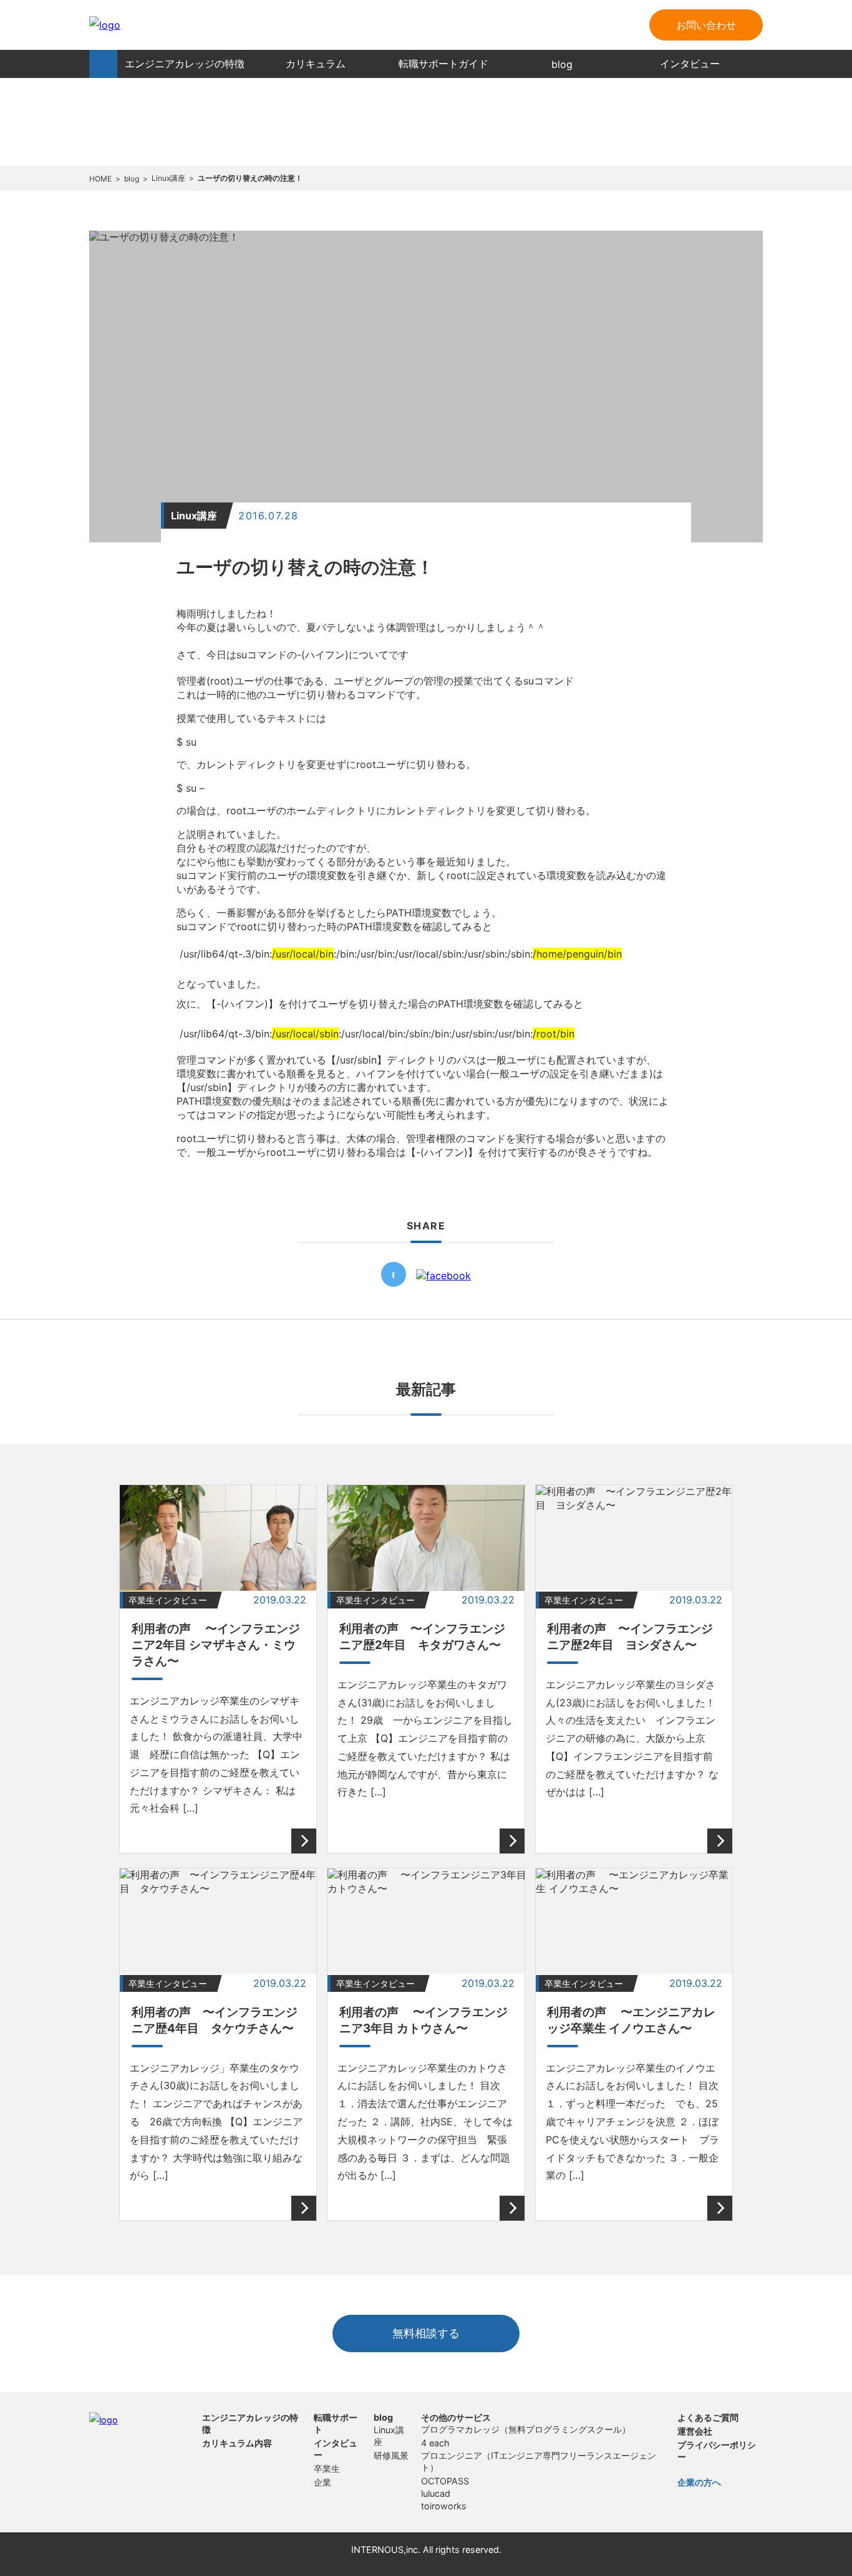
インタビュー (690, 64)
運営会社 (695, 2431)
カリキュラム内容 (237, 2443)
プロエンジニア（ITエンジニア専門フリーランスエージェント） (539, 2461)
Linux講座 (389, 2436)
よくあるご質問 (708, 2417)
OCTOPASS (445, 2481)
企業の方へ (699, 2482)
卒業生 (327, 2468)
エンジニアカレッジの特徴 (185, 64)
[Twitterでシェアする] (394, 1283)
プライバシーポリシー (717, 2451)
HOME (103, 64)
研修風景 (391, 2455)
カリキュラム (316, 64)
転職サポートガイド (443, 64)
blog (562, 64)
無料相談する (426, 2333)
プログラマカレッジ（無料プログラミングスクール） (526, 2429)
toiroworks (444, 2506)
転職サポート (336, 2423)
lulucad (436, 2493)
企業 (322, 2482)
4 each (435, 2443)
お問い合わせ (706, 25)
